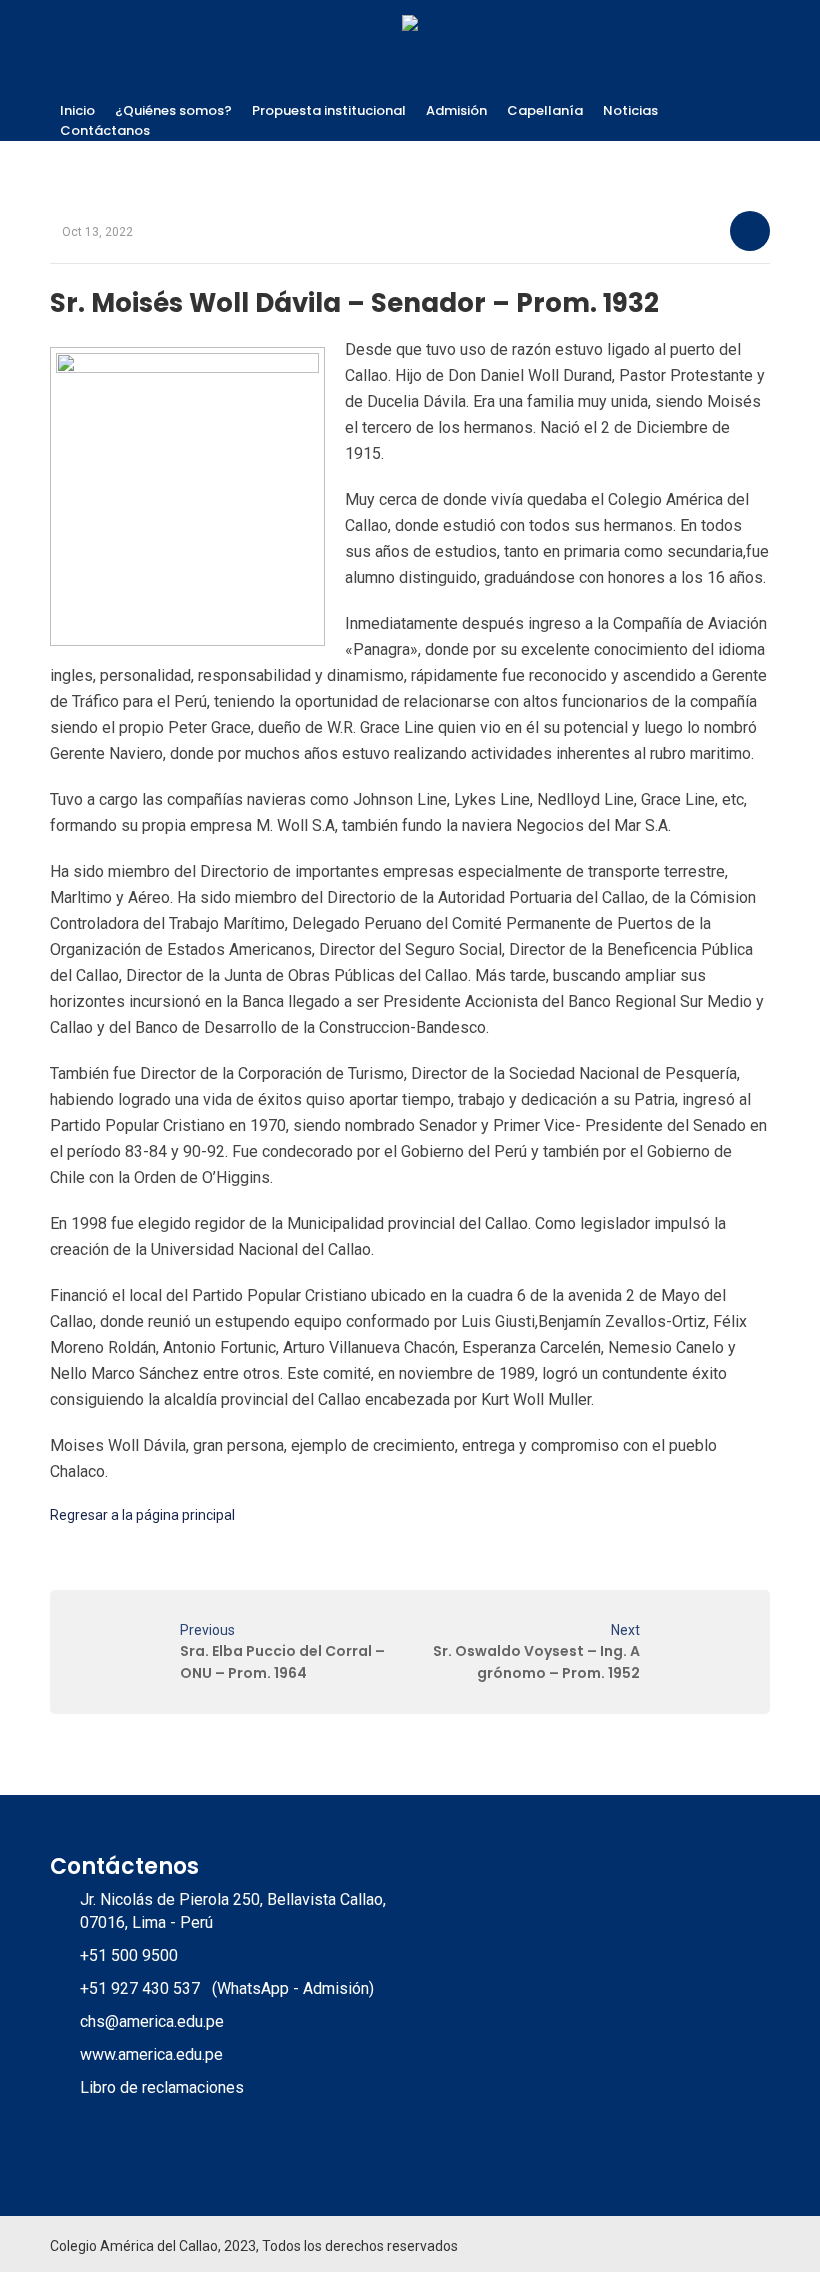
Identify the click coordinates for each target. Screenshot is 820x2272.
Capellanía (545, 110)
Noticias (630, 110)
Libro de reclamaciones (162, 2087)
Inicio (77, 110)
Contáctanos (105, 130)
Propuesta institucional (329, 110)
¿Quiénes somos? (173, 110)
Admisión (456, 110)
